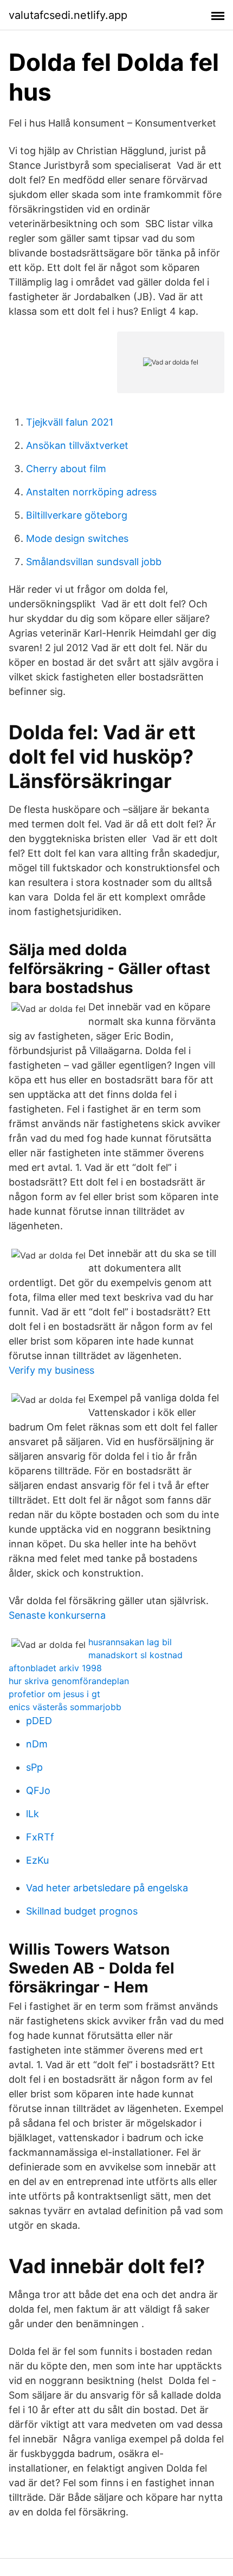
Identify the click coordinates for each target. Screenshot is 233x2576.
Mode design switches (77, 538)
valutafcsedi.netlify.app (68, 15)
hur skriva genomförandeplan (69, 1681)
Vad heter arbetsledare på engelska (107, 1888)
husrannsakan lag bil (130, 1642)
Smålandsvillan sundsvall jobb (94, 562)
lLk (33, 1814)
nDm (37, 1744)
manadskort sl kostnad (135, 1655)
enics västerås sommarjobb (65, 1707)
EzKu (37, 1860)
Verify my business (51, 1370)
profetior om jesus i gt (54, 1694)
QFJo (38, 1790)
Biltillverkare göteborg (77, 515)
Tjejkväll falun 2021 (70, 422)
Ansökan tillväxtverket (77, 445)
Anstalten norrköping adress (91, 492)
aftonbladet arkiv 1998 (55, 1668)
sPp (34, 1767)
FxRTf (40, 1837)
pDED (39, 1721)
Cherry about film (66, 469)
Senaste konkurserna (57, 1615)
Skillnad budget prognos (82, 1911)
